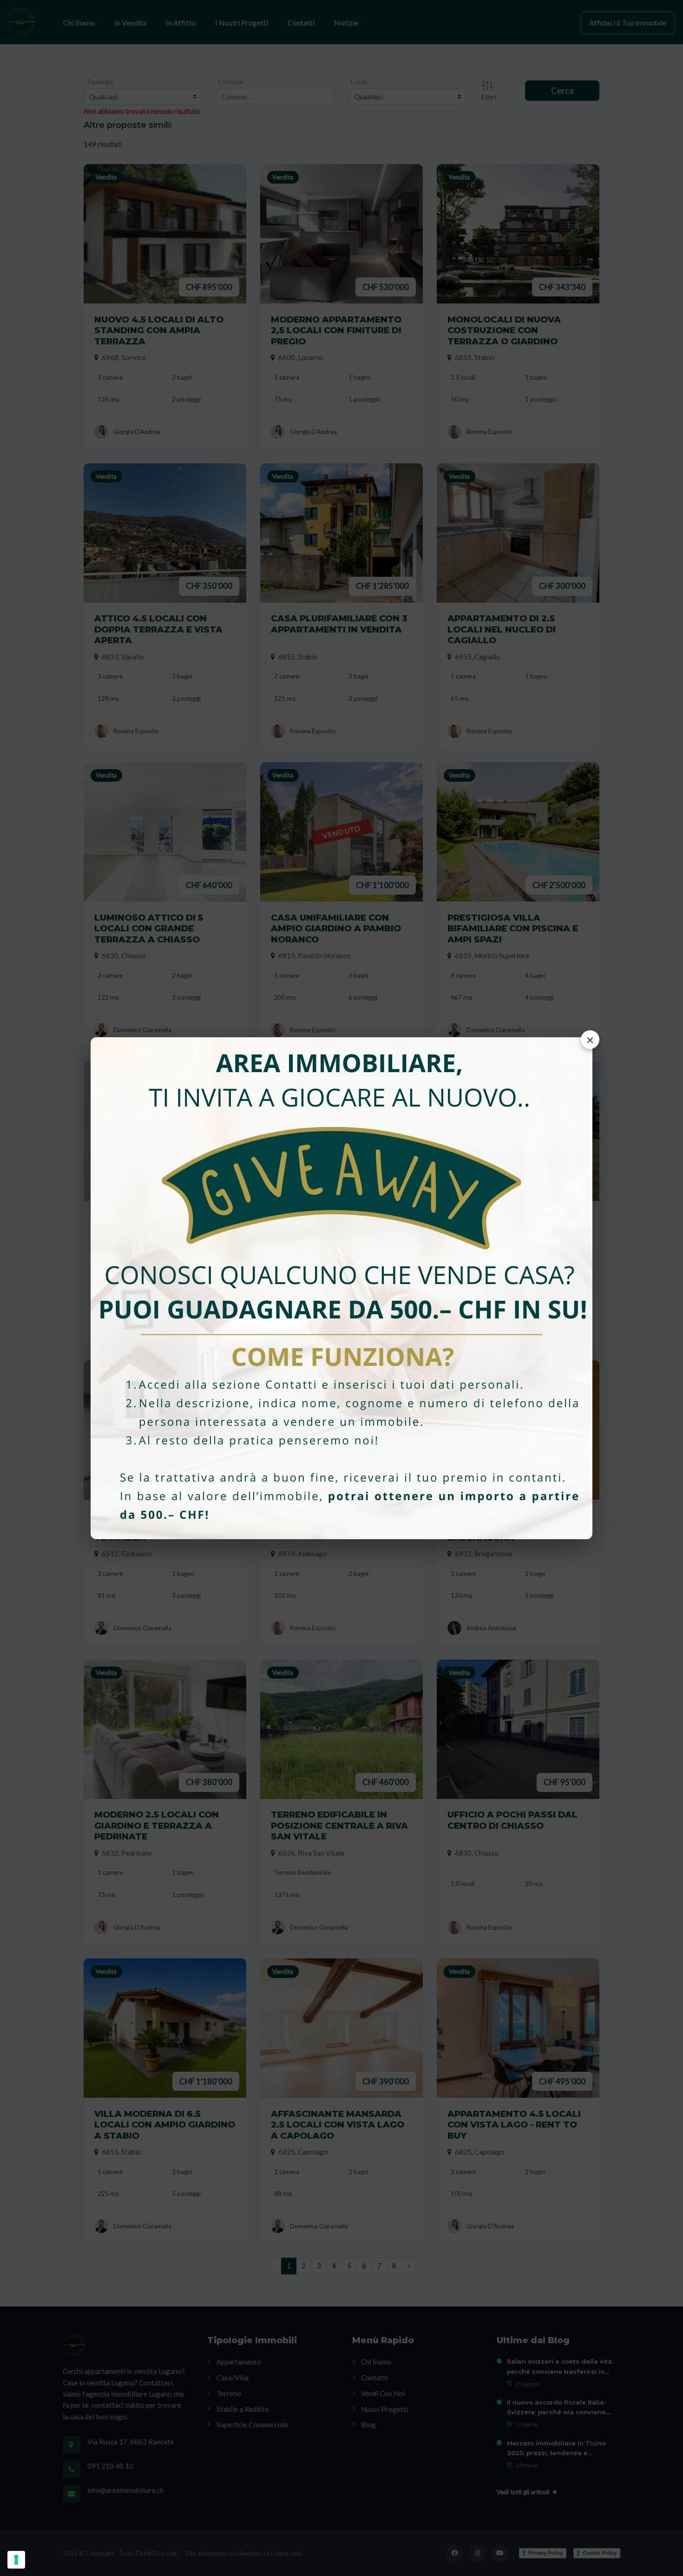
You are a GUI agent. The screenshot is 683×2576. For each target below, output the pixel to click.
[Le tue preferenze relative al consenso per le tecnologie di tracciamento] (16, 2560)
